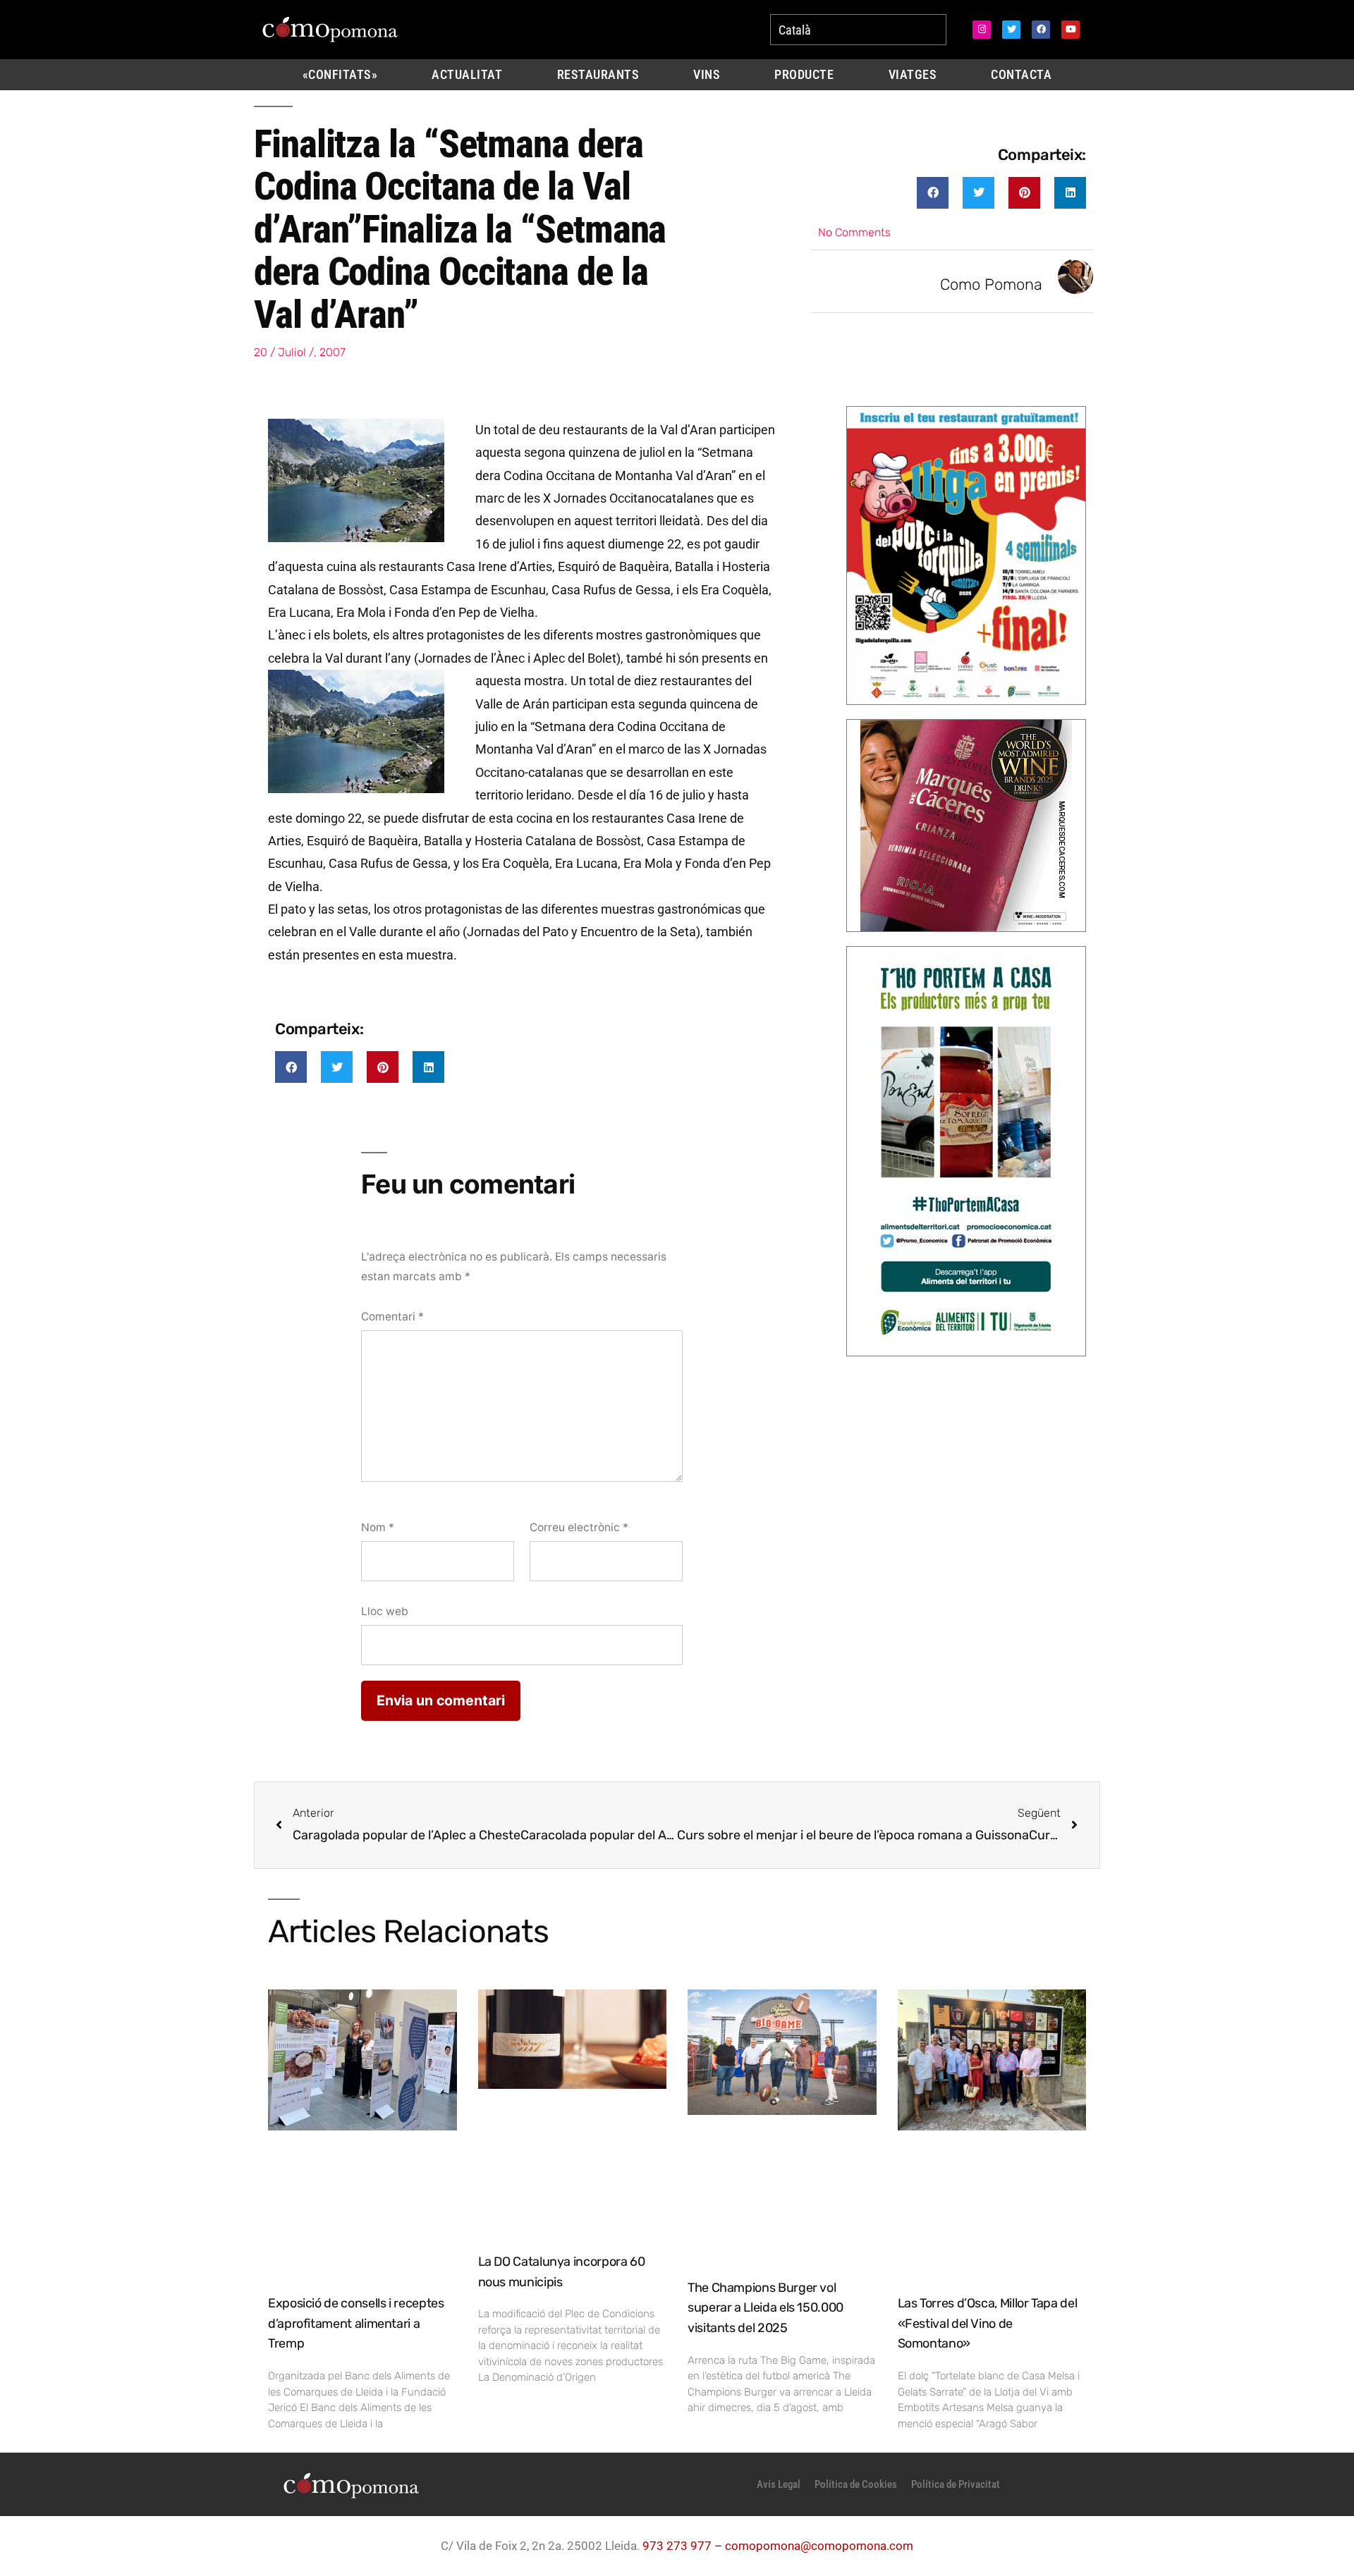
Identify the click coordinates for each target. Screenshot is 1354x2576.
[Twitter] (1011, 30)
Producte (804, 75)
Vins (707, 75)
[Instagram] (982, 30)
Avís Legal (779, 2484)
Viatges (913, 75)
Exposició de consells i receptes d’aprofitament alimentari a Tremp (356, 2324)
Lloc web (385, 1611)
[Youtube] (1071, 30)
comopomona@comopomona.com (819, 2546)
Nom (378, 1527)
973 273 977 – (684, 2546)
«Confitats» (340, 75)
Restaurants (598, 75)
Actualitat (467, 75)
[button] (933, 193)
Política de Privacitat (956, 2484)
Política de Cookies (856, 2484)
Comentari (392, 1317)
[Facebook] (1041, 30)
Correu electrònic (579, 1527)
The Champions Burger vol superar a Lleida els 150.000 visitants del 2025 (766, 2308)
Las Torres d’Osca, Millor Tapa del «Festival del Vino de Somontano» (988, 2324)
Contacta (1021, 75)
